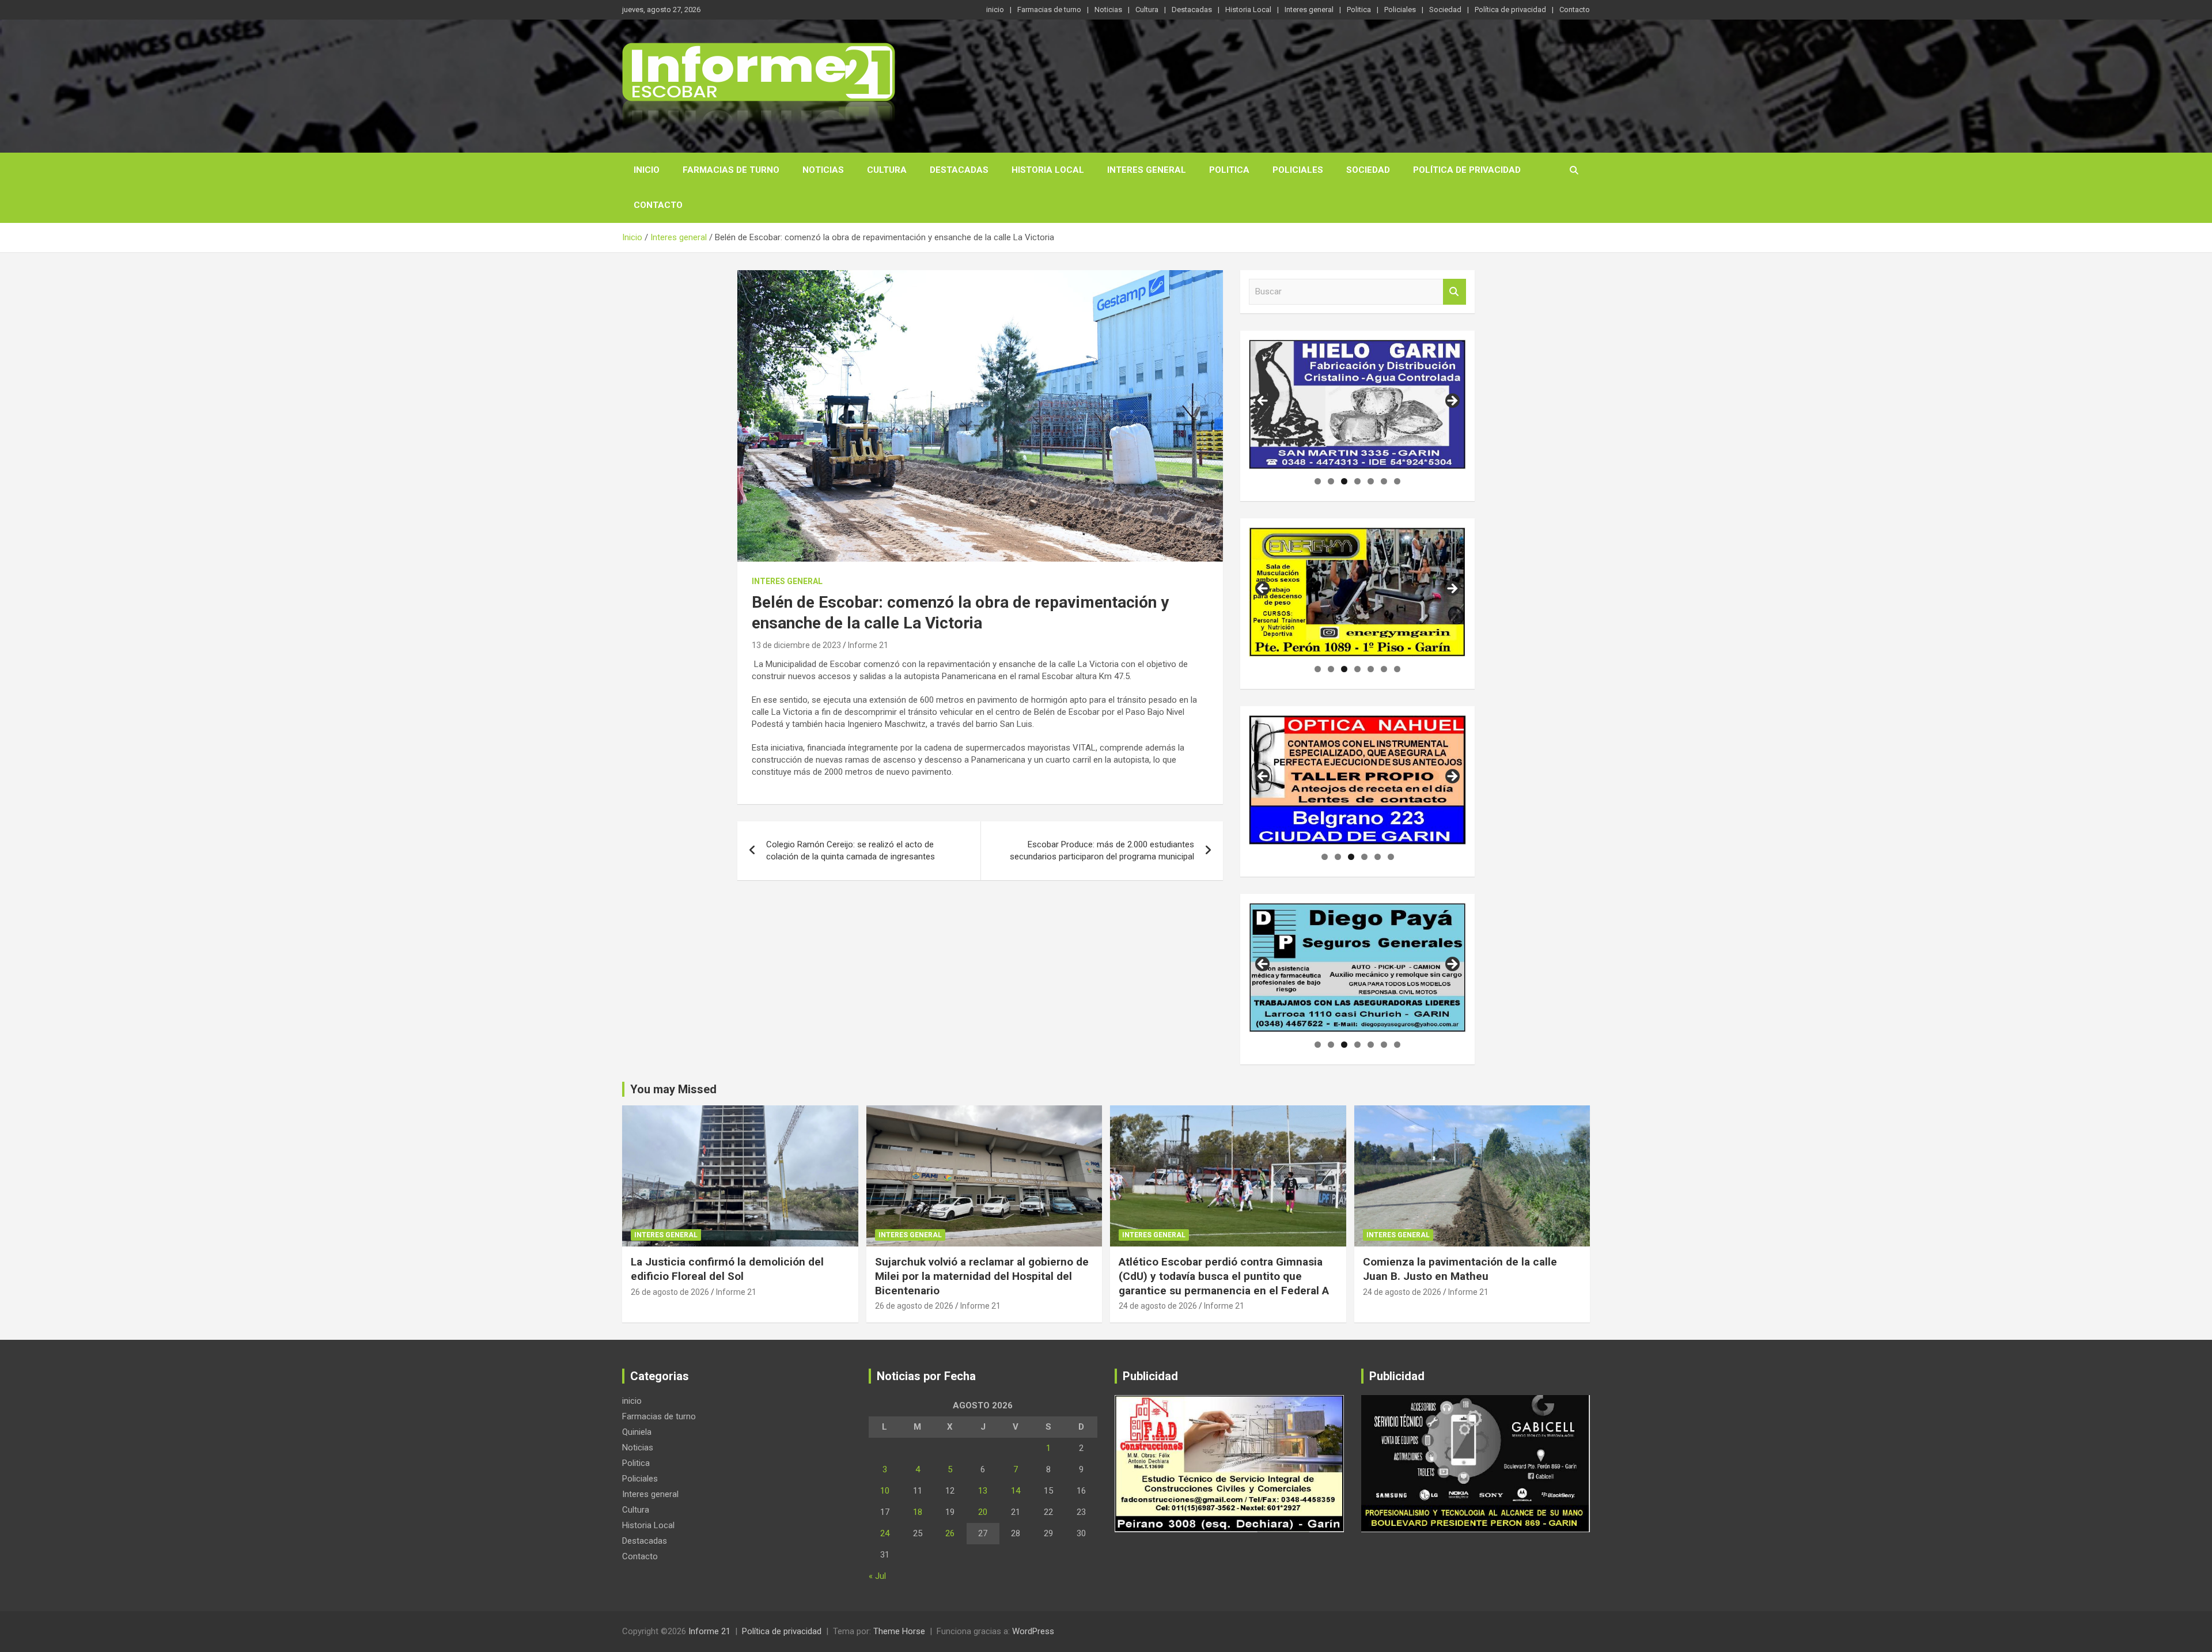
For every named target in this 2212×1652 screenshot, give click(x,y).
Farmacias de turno (1049, 10)
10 (885, 1491)
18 (918, 1512)
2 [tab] (1331, 481)
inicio (995, 10)
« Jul (877, 1576)
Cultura (1147, 10)
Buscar (1455, 292)
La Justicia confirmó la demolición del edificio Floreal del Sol (727, 1269)
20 (983, 1512)
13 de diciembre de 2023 (796, 645)
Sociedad (1445, 10)
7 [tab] (1397, 481)
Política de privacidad (1510, 10)
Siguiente (1452, 401)
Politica (1359, 10)
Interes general (1309, 10)
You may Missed (673, 1089)
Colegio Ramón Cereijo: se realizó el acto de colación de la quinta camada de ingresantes (851, 850)
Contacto (1575, 10)
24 (885, 1533)
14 (1016, 1491)
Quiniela (637, 1432)
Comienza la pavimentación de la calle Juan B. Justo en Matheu (1460, 1269)
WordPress (1033, 1631)
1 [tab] (1318, 481)
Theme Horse (899, 1631)
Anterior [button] (1263, 777)
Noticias (1108, 10)
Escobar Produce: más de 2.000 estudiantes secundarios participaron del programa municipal (1102, 850)
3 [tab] (1344, 481)
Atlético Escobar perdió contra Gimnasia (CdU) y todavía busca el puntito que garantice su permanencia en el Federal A (1224, 1276)
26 (950, 1533)
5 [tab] (1371, 481)
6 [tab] (1384, 481)
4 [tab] (1357, 481)
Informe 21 (868, 645)
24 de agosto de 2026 (1158, 1306)
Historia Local (1248, 10)
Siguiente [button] (1452, 777)
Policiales (1400, 10)
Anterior (1263, 401)
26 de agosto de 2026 (670, 1292)
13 (983, 1491)
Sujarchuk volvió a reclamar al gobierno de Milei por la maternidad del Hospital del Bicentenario (982, 1276)
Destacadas (1192, 10)
